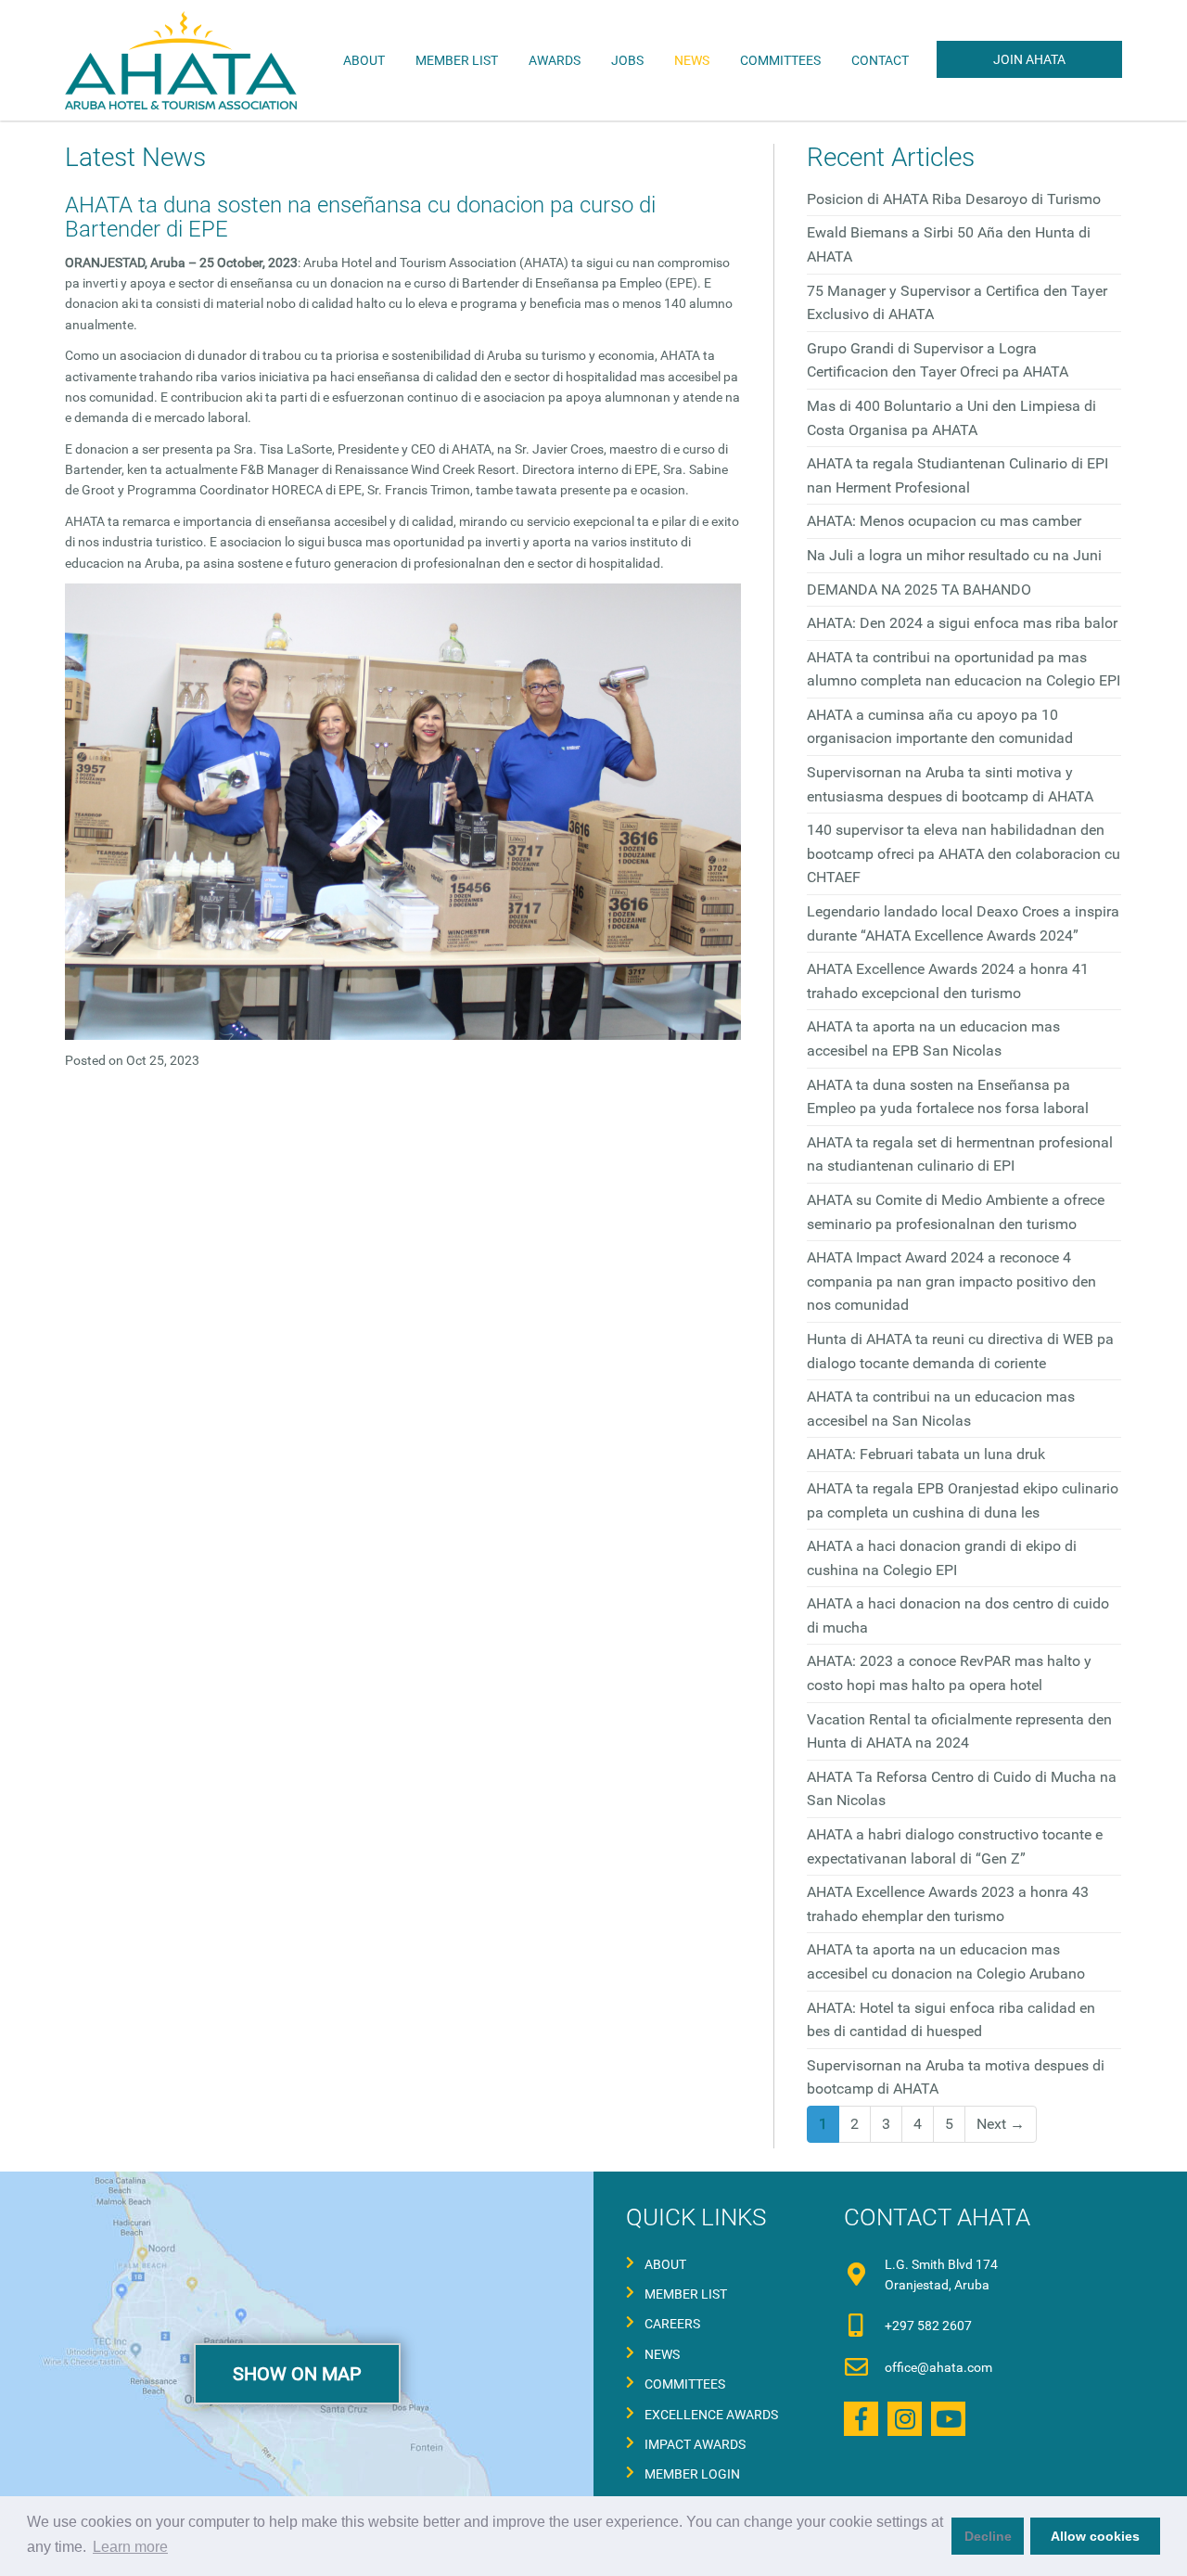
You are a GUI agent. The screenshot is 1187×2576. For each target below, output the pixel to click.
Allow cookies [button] (1095, 2536)
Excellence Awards (711, 2415)
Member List (457, 60)
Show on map (297, 2374)
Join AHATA (1029, 59)
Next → (1001, 2124)
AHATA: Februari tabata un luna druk (926, 1454)
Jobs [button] (627, 60)
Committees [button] (780, 60)
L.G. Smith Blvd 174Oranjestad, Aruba (941, 2275)
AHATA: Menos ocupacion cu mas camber (944, 521)
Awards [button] (555, 60)
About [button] (364, 60)
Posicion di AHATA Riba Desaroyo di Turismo (954, 199)
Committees (685, 2384)
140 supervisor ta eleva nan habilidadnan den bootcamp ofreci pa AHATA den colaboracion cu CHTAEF (964, 853)
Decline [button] (988, 2536)
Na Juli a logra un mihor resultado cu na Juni (954, 555)
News (692, 60)
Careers (672, 2324)
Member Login (692, 2474)
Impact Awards (695, 2444)
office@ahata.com (938, 2367)
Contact (880, 60)
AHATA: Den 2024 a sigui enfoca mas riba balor (962, 623)
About (665, 2264)
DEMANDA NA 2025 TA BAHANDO (919, 590)
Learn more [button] (130, 2547)
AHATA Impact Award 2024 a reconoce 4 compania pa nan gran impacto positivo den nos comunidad (951, 1281)
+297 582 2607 (928, 2326)
